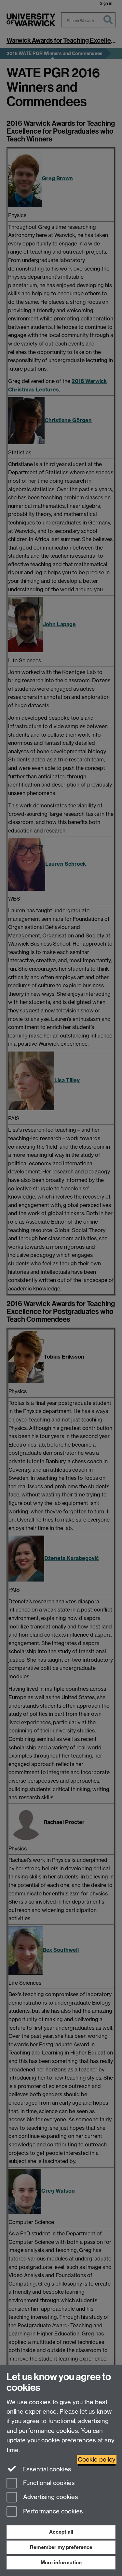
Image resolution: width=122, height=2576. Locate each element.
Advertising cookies (50, 2497)
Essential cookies (46, 2469)
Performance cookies (52, 2512)
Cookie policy (97, 2459)
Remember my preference (61, 2547)
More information (61, 2562)
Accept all (61, 2532)
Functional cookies (48, 2483)
